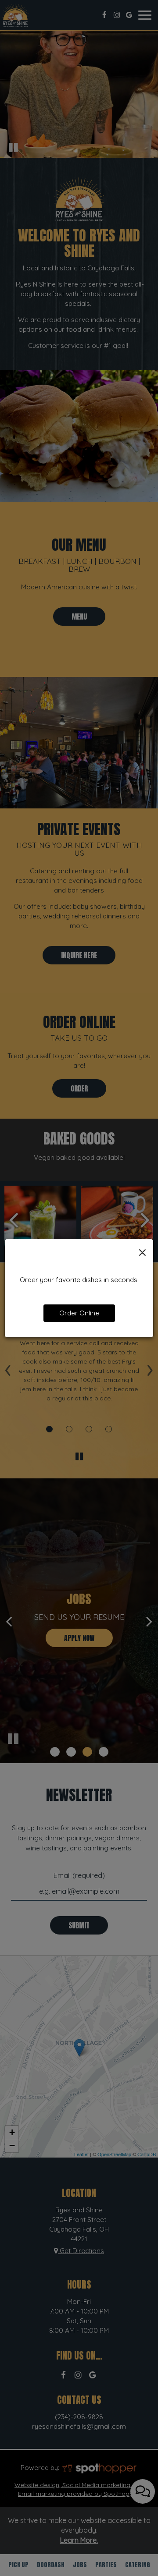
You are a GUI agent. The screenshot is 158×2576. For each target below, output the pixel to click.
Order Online (79, 1313)
